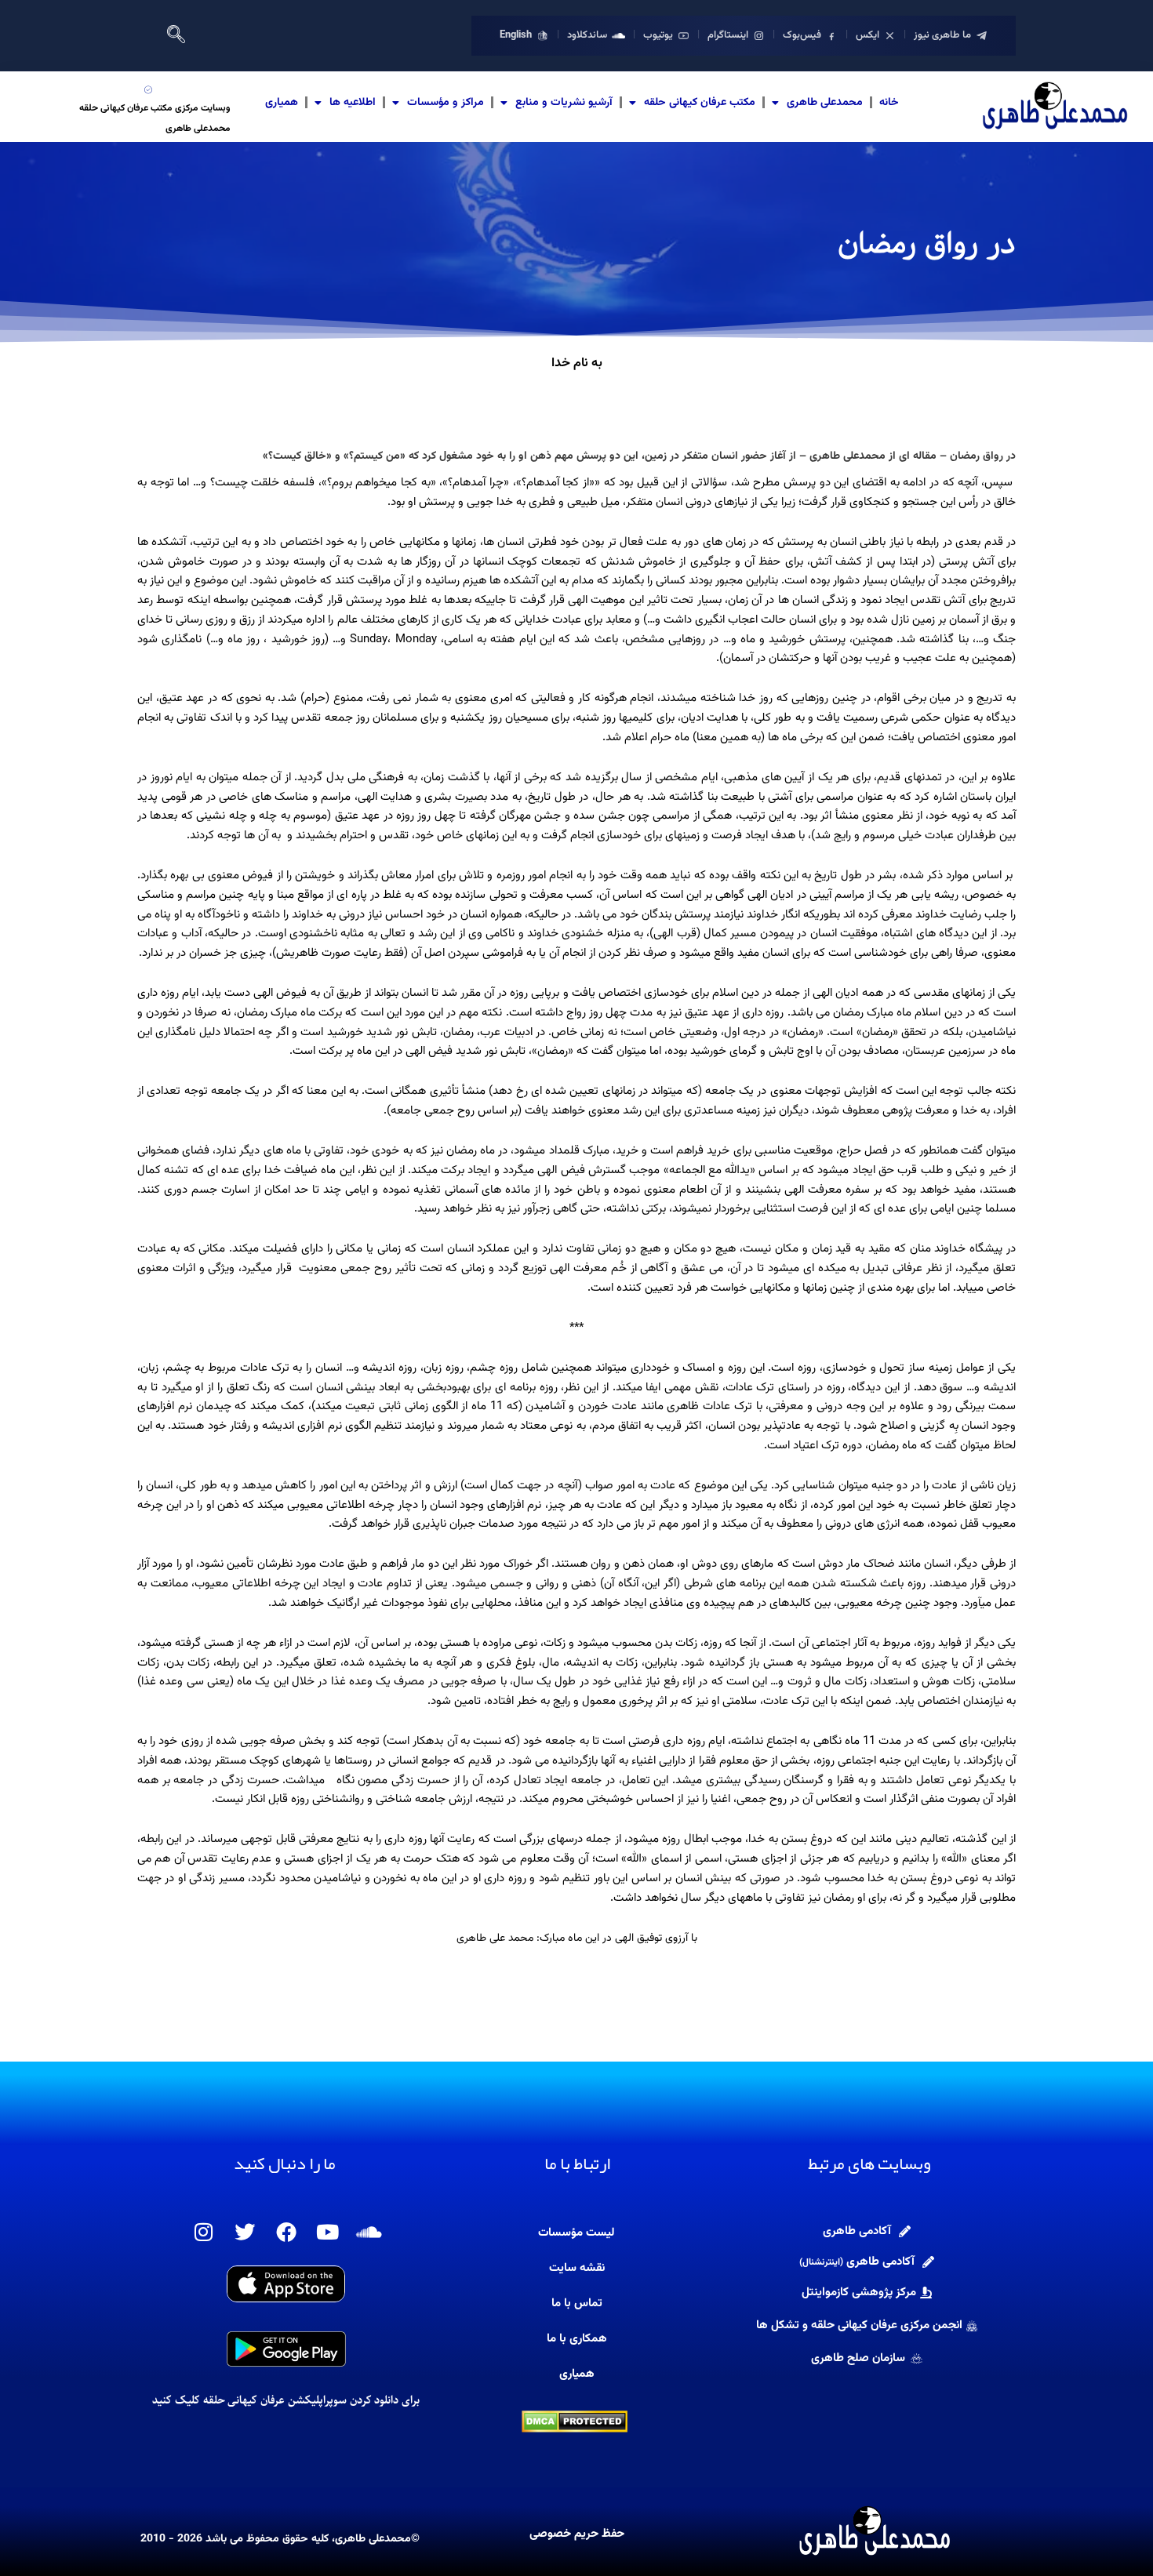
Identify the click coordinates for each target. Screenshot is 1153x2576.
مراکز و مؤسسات (446, 103)
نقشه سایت (577, 2268)
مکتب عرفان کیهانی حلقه (700, 103)
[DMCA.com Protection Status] (575, 2422)
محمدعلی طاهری (825, 103)
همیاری (282, 103)
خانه (889, 103)
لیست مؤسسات (576, 2233)
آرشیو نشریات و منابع (564, 103)
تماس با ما (577, 2304)
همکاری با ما (577, 2339)
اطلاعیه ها (353, 103)
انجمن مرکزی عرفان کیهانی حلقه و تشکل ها (859, 2325)
